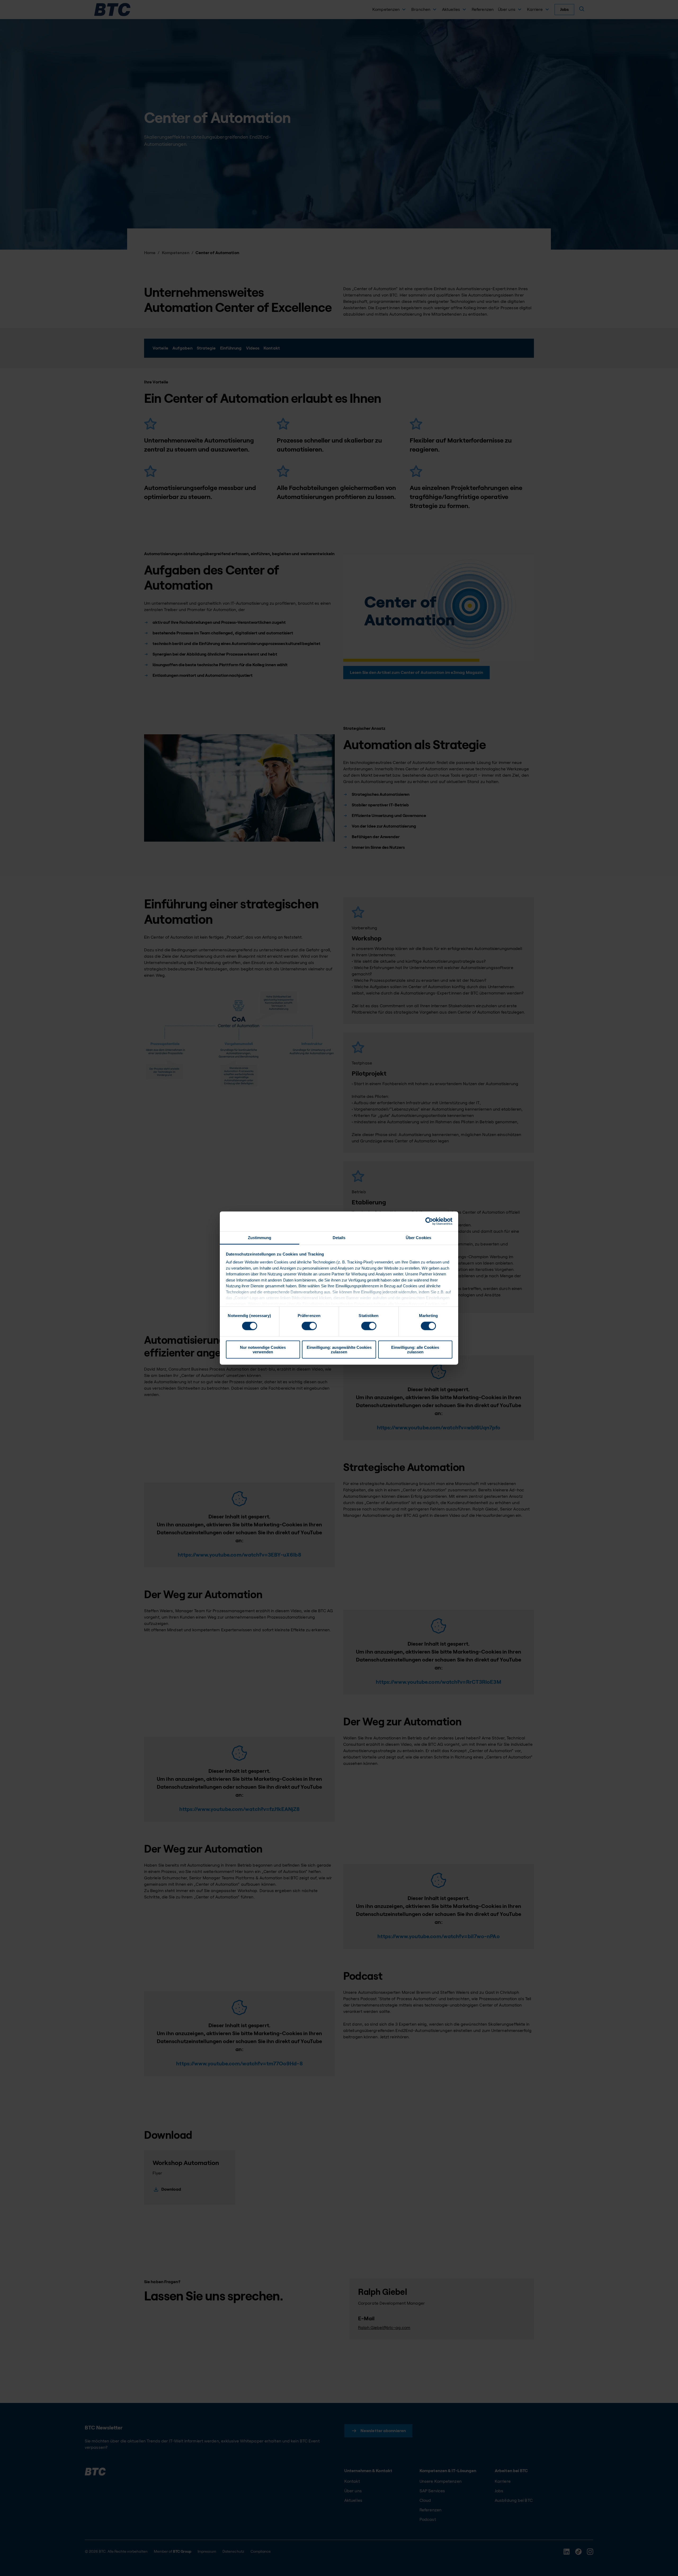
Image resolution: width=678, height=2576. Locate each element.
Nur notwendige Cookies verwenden (263, 1349)
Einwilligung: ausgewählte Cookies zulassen (339, 1349)
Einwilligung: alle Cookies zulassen (415, 1349)
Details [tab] (339, 1237)
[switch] (309, 1326)
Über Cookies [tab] (418, 1237)
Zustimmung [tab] (260, 1237)
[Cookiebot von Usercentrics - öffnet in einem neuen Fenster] (429, 1221)
